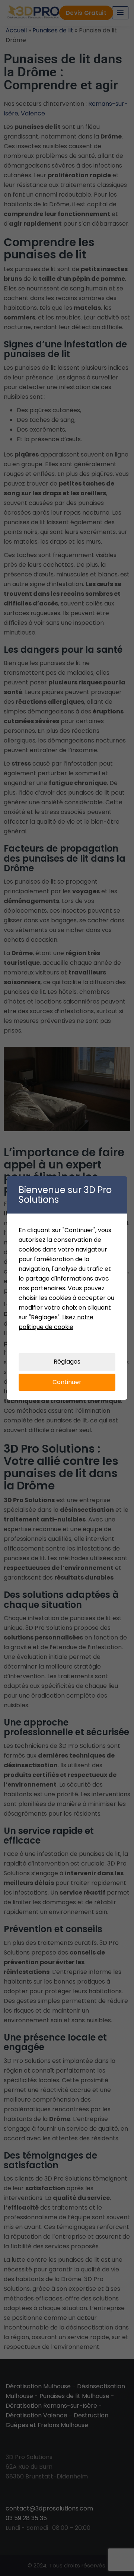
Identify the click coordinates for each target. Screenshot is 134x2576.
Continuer (67, 1382)
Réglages (67, 1362)
